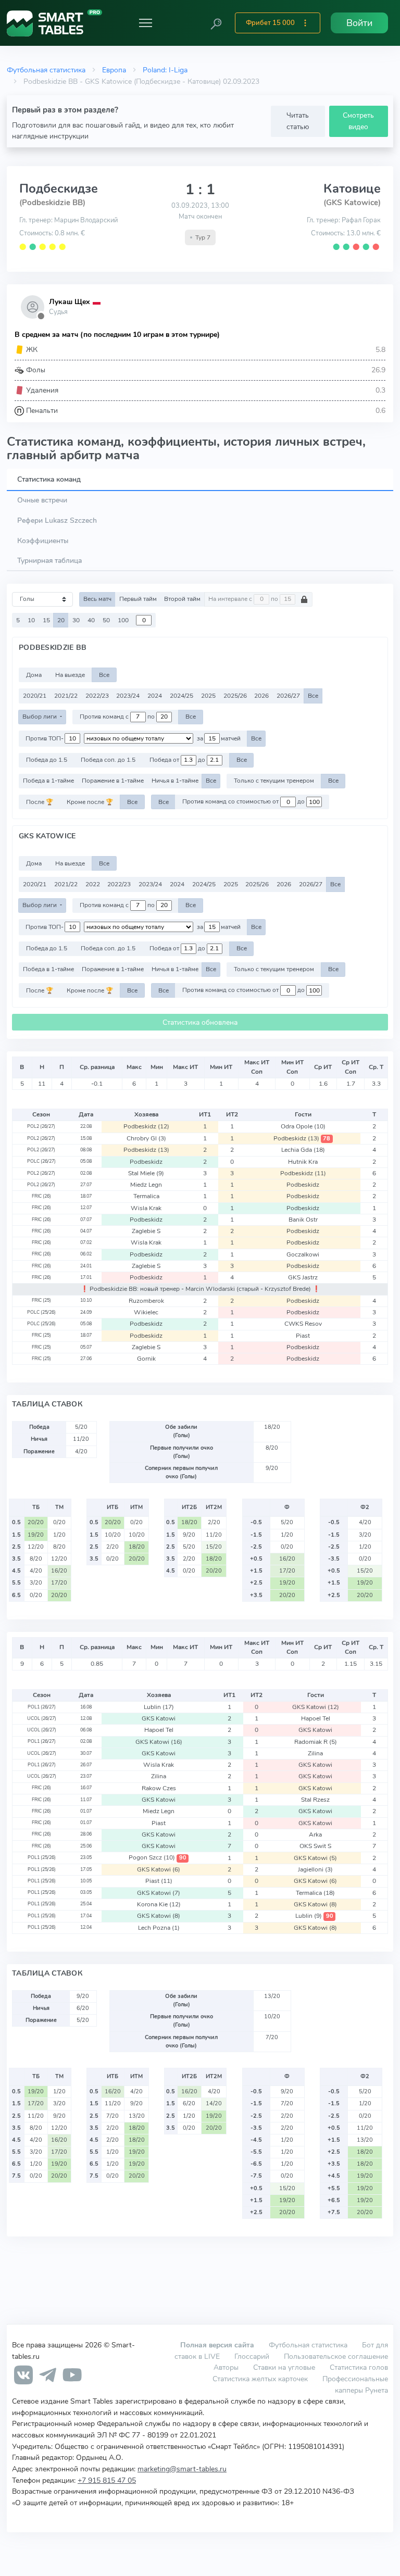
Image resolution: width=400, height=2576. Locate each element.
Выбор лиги (40, 717)
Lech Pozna (159, 1928)
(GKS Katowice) (352, 203)
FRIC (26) (41, 1196)
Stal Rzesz (315, 1800)
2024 (155, 696)
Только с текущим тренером (274, 781)
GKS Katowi (316, 1707)
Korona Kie (159, 1904)
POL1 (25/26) (42, 1857)
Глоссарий (252, 2356)
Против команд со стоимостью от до (244, 802)
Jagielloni (315, 1869)
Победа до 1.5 (47, 760)
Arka (315, 1834)
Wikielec (146, 1312)
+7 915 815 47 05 (107, 2480)
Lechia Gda (303, 1150)
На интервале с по (244, 599)
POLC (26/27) (41, 1161)
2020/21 (35, 696)
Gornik (146, 1359)
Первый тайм (138, 599)
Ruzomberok (146, 1301)
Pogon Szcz (157, 1857)
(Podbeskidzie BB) (52, 203)
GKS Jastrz (303, 1277)
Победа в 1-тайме (48, 781)
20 (61, 620)
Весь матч (97, 599)
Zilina (315, 1753)
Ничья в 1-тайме (175, 781)
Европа (114, 70)
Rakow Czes (159, 1788)
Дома (34, 675)
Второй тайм (182, 599)
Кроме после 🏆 (90, 802)
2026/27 (288, 696)
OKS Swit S (315, 1846)
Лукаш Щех (69, 302)
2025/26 (235, 696)
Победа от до (178, 760)
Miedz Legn (146, 1185)
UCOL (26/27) (42, 1718)
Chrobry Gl (146, 1138)
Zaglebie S (146, 1231)
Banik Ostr (303, 1220)
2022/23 (97, 696)
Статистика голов (359, 2367)
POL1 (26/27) (42, 1707)
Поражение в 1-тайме (113, 781)
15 (46, 620)
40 (91, 620)
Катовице (352, 189)
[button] (216, 23)
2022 (93, 884)
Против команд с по (118, 717)
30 (76, 620)
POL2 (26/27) (41, 1126)
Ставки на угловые (284, 2367)
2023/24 (128, 696)
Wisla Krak (146, 1208)
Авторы (226, 2367)
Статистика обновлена (200, 1022)
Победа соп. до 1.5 (108, 760)
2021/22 (66, 696)
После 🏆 (40, 802)
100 (123, 620)
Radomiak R (316, 1742)
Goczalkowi (303, 1254)
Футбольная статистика (46, 70)
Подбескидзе (59, 189)
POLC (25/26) (41, 1312)
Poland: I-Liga (165, 70)
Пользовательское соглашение (336, 2356)
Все (104, 675)
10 (31, 620)
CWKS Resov (303, 1324)
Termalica (146, 1196)
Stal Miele (146, 1173)
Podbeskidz (146, 1126)
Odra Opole (303, 1126)
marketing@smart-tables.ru (182, 2469)
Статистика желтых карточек (260, 2379)
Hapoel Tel (316, 1718)
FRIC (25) (41, 1300)
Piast (303, 1336)
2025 (208, 696)
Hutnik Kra (303, 1162)
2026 (261, 696)
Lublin (159, 1707)
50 (106, 620)
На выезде (70, 675)
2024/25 (182, 696)
